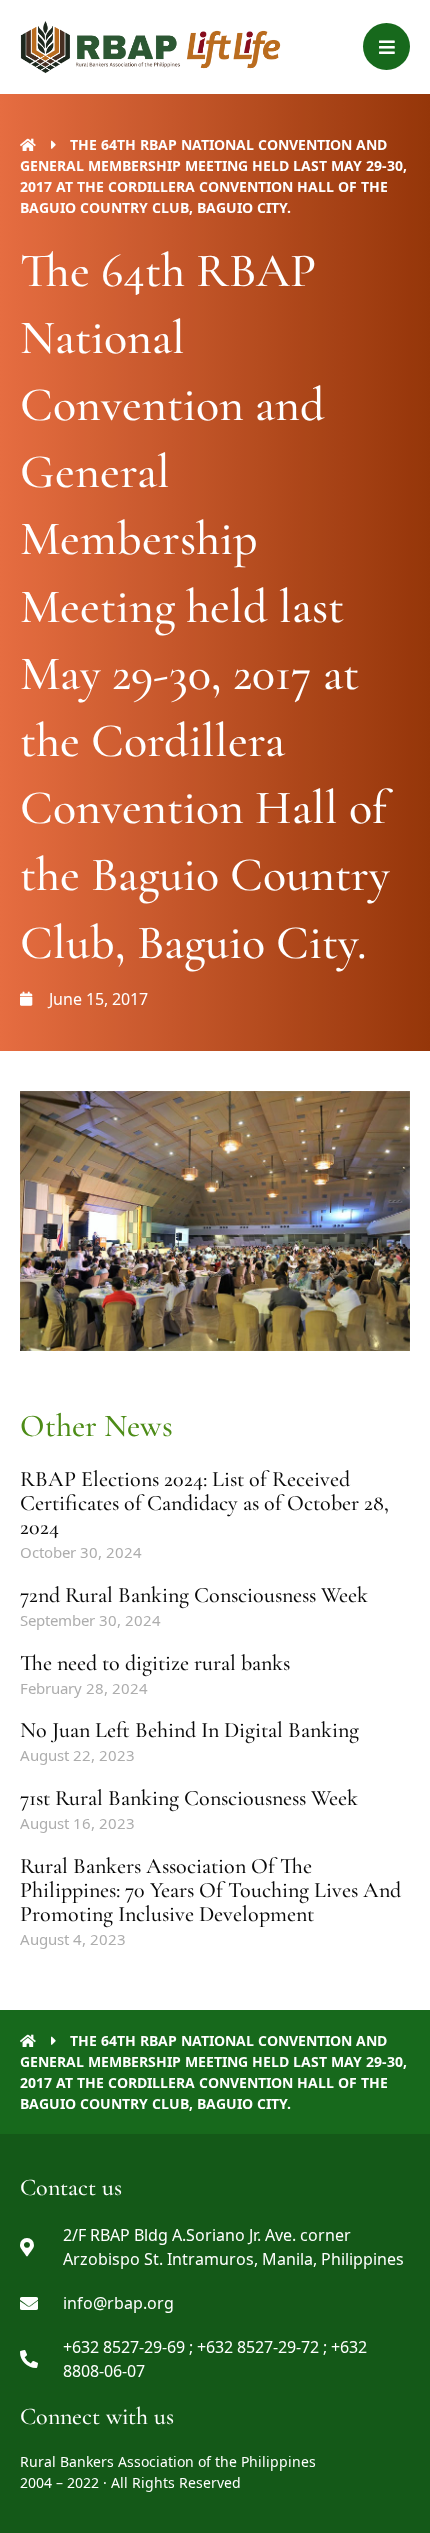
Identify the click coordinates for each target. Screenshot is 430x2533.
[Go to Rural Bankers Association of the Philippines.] (28, 144)
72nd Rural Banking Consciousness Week (194, 1595)
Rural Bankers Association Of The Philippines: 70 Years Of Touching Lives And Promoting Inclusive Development (210, 1890)
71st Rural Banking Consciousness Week (189, 1798)
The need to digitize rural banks (155, 1663)
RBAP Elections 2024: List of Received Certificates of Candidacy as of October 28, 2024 (204, 1503)
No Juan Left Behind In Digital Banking (189, 1730)
